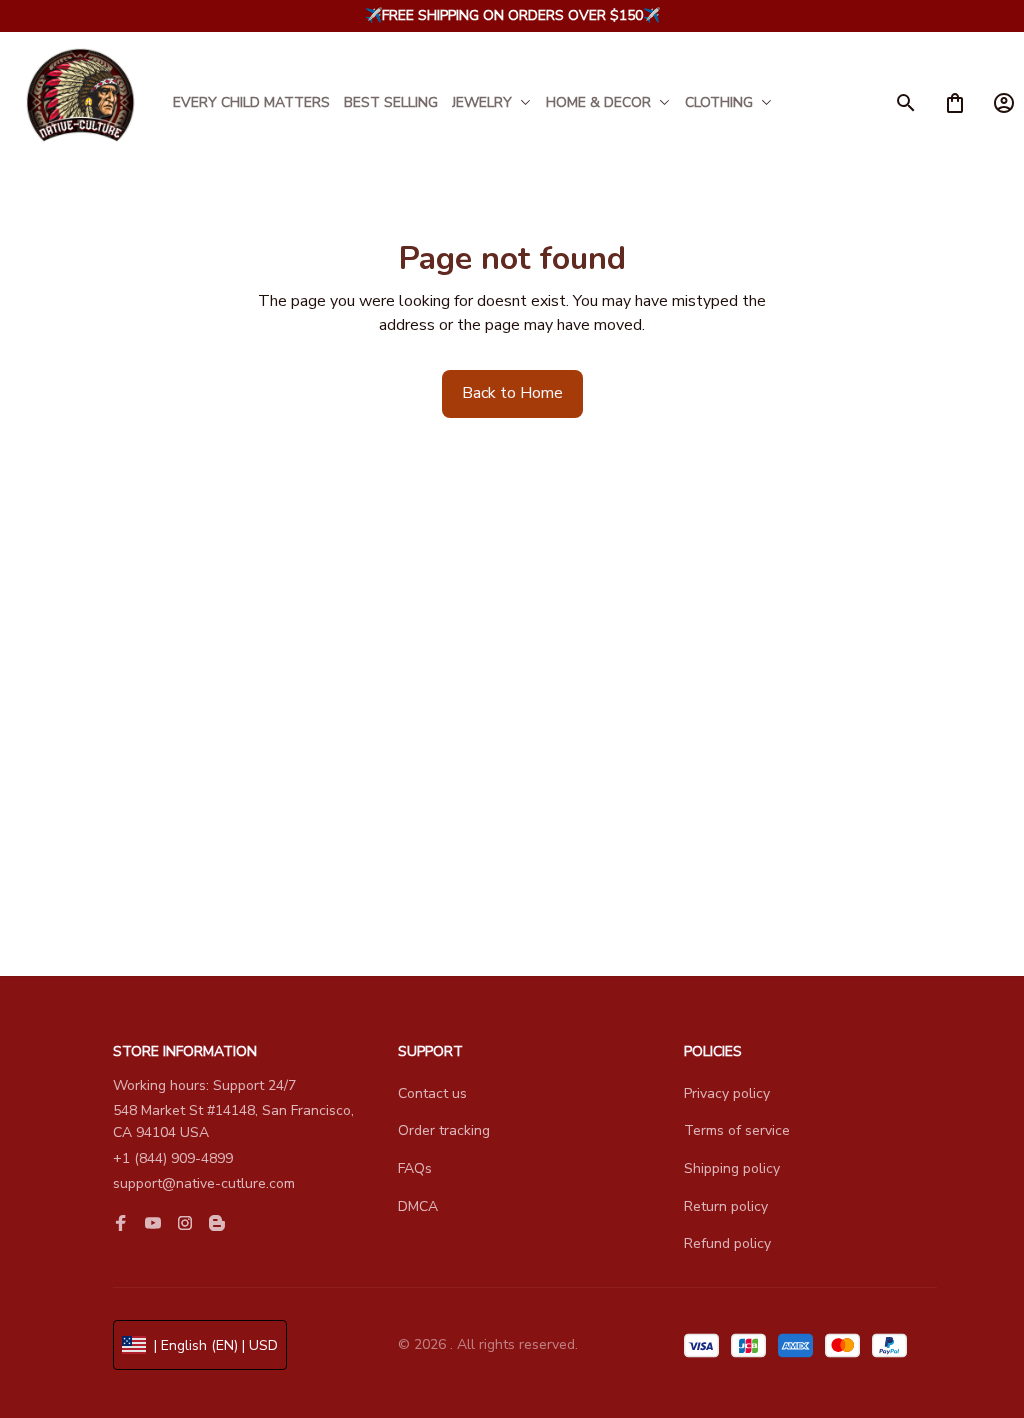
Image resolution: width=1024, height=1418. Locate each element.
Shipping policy (732, 1168)
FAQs (415, 1168)
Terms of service (737, 1130)
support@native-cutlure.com (204, 1183)
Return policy (726, 1206)
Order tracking (444, 1130)
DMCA (418, 1206)
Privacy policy (727, 1093)
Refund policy (727, 1243)
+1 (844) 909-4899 (173, 1158)
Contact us (432, 1093)
